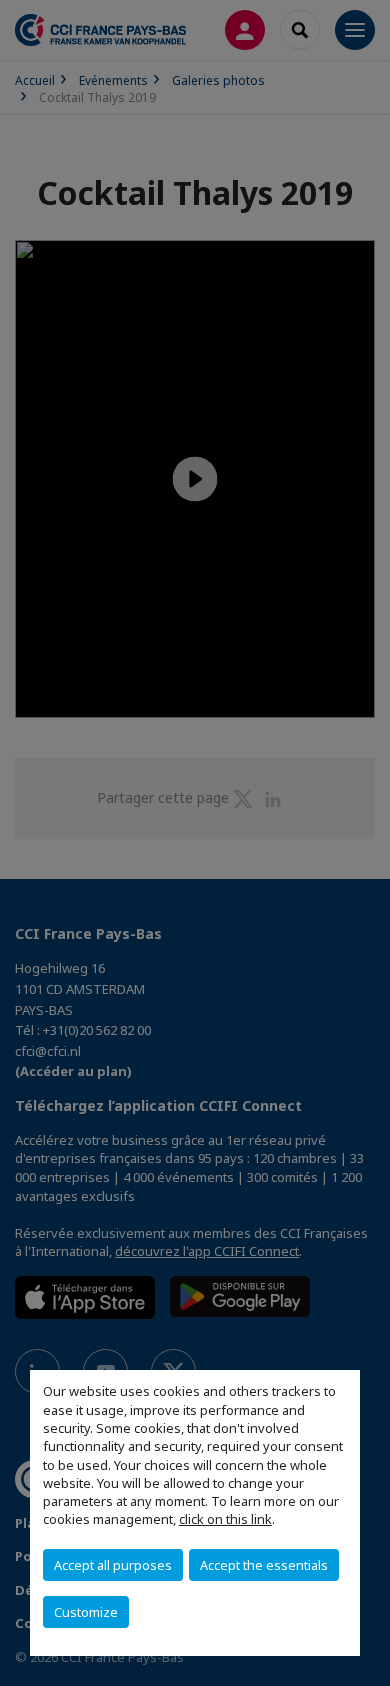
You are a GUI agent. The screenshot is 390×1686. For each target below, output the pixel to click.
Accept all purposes (113, 1565)
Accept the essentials (264, 1565)
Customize (86, 1612)
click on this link (225, 1519)
